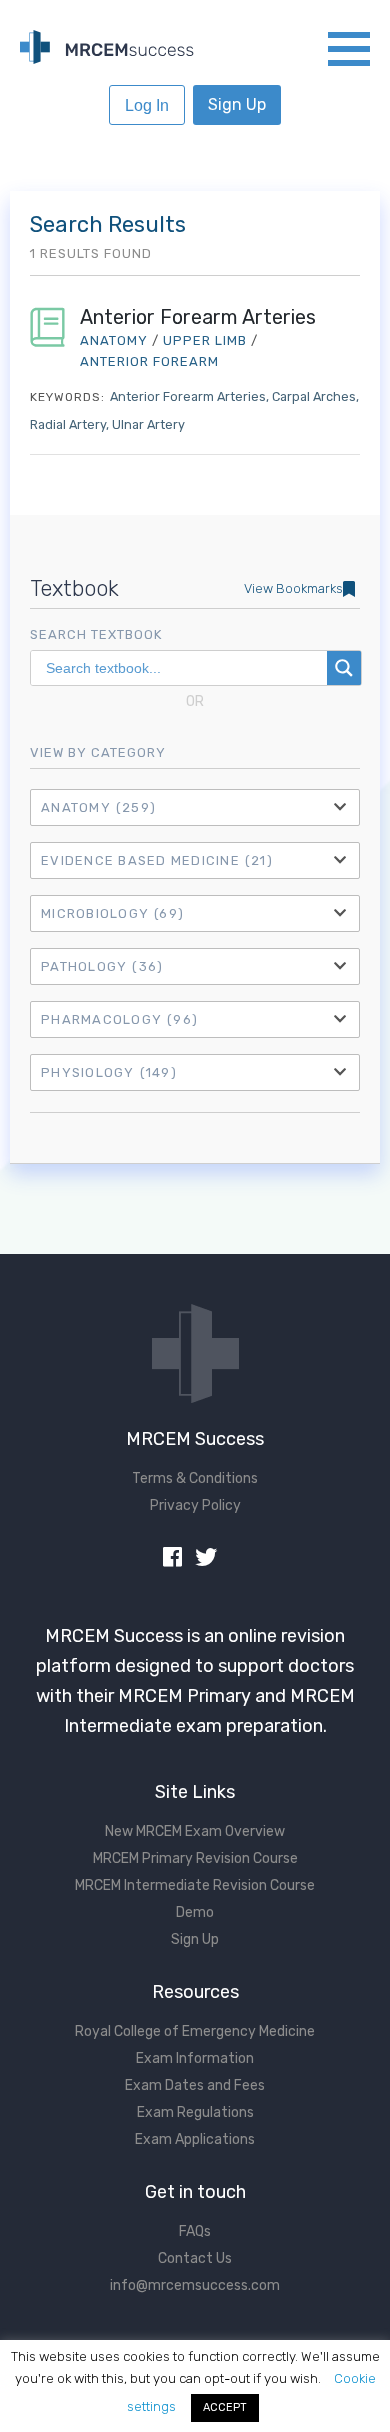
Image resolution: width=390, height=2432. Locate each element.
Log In (147, 105)
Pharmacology (119, 1019)
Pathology (102, 966)
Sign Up (237, 104)
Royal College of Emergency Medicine (195, 2031)
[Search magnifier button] (344, 668)
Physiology (109, 1072)
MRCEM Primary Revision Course (195, 1858)
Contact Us (195, 2258)
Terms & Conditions (195, 1478)
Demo (195, 1912)
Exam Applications (195, 2139)
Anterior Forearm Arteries (198, 317)
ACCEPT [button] (225, 2407)
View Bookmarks (293, 588)
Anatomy (98, 807)
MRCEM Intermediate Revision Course (195, 1885)
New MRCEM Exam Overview (195, 1831)
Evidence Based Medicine (157, 860)
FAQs (195, 2231)
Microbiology (112, 913)
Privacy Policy (195, 1505)
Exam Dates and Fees (195, 2085)
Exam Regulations (195, 2112)
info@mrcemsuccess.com (195, 2285)
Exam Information (195, 2058)
